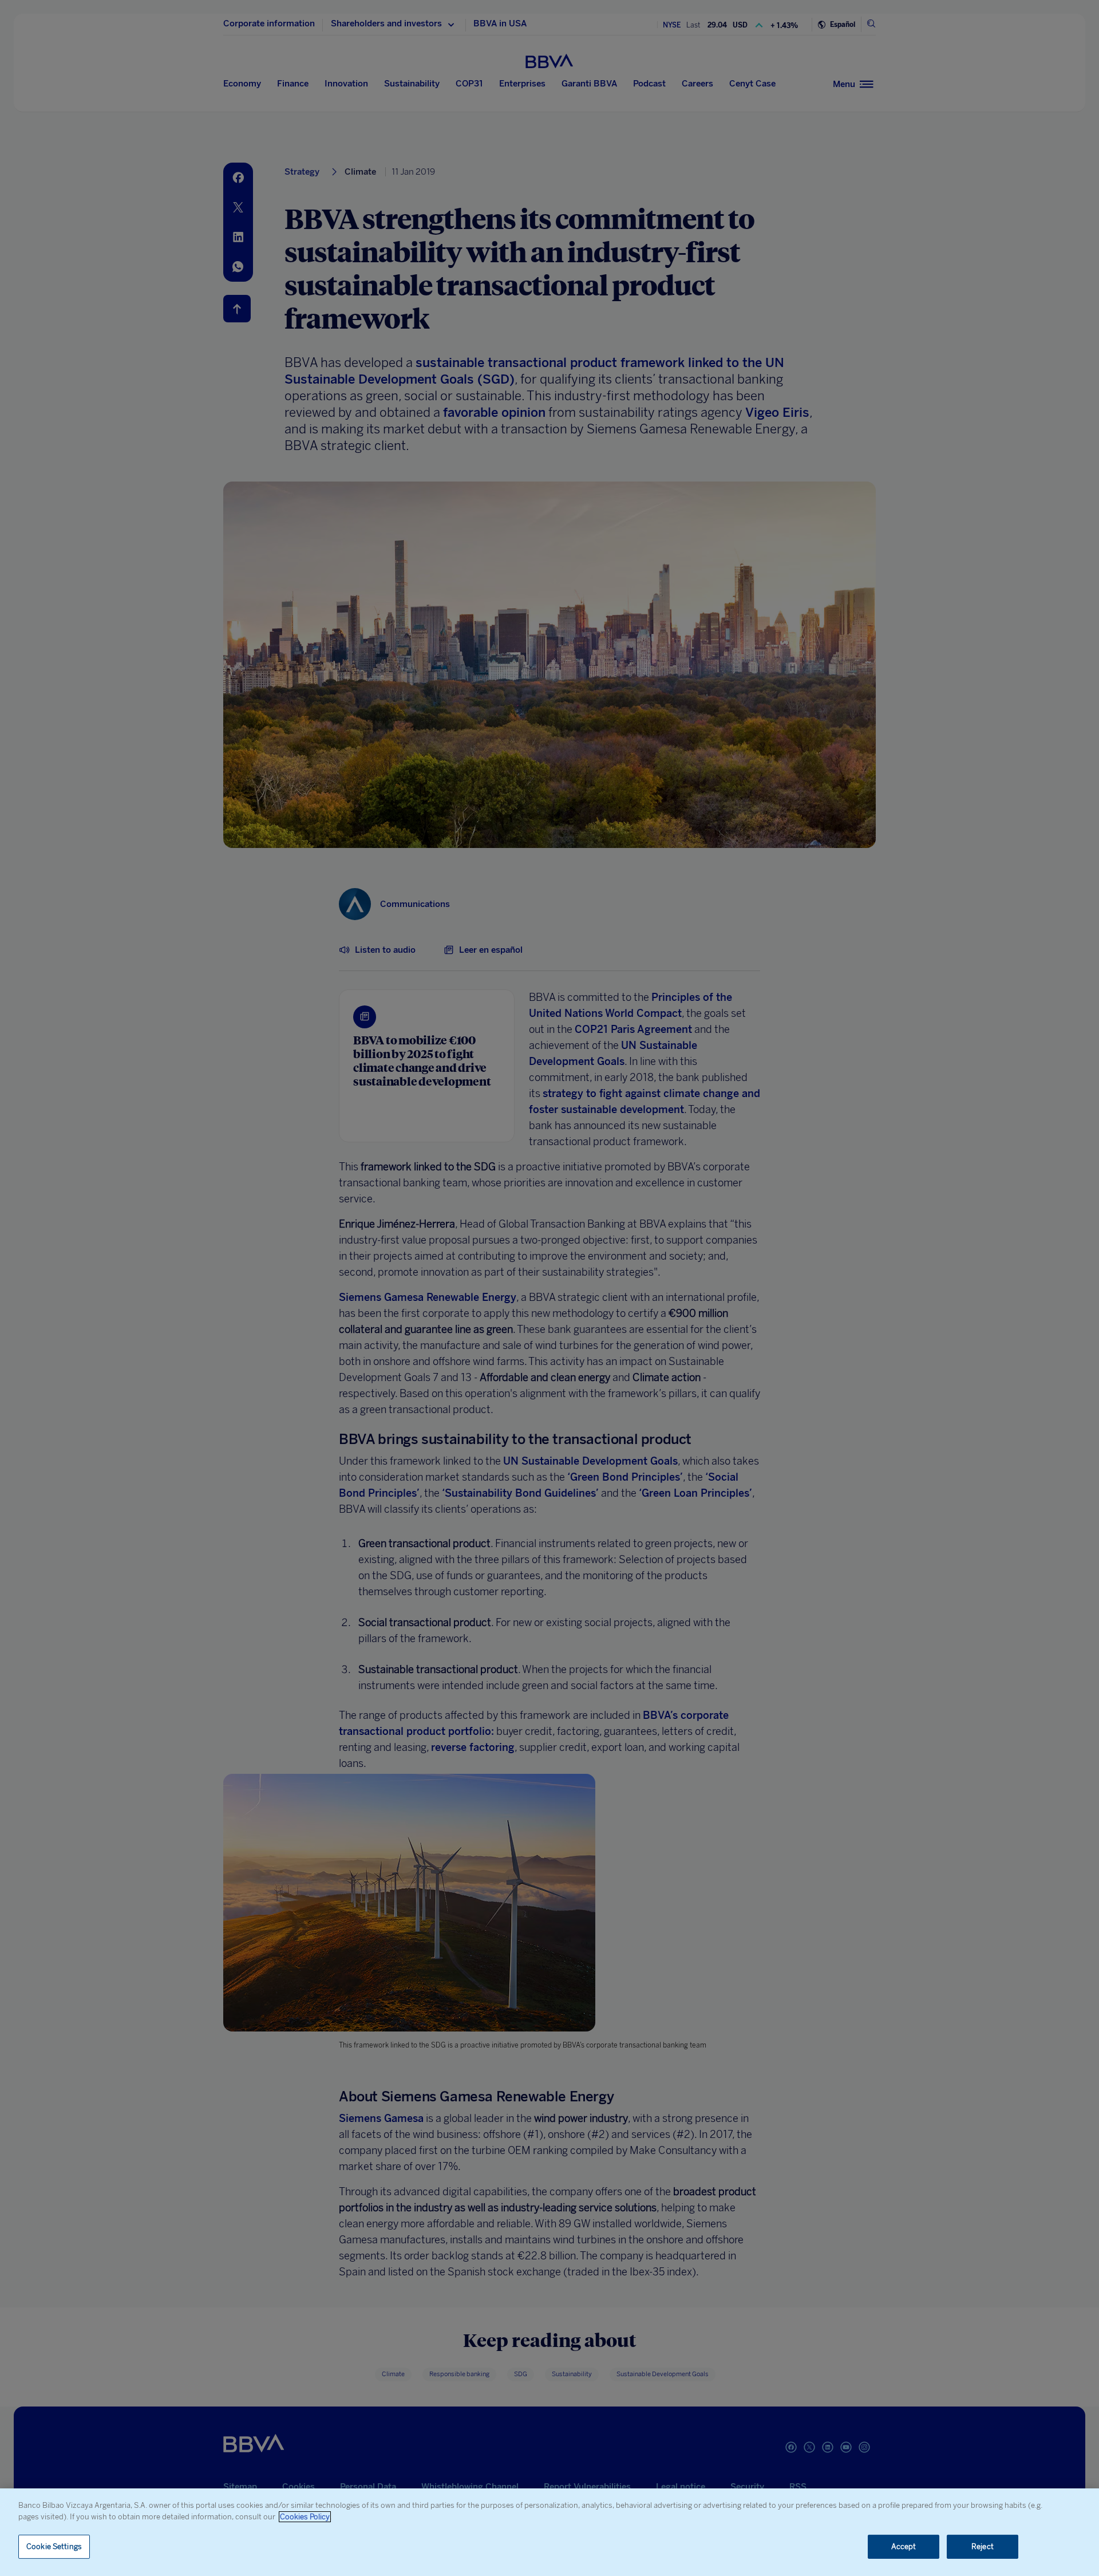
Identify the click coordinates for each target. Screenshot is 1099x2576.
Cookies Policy (305, 2517)
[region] (549, 2532)
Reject (983, 2547)
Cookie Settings (54, 2547)
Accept (904, 2547)
